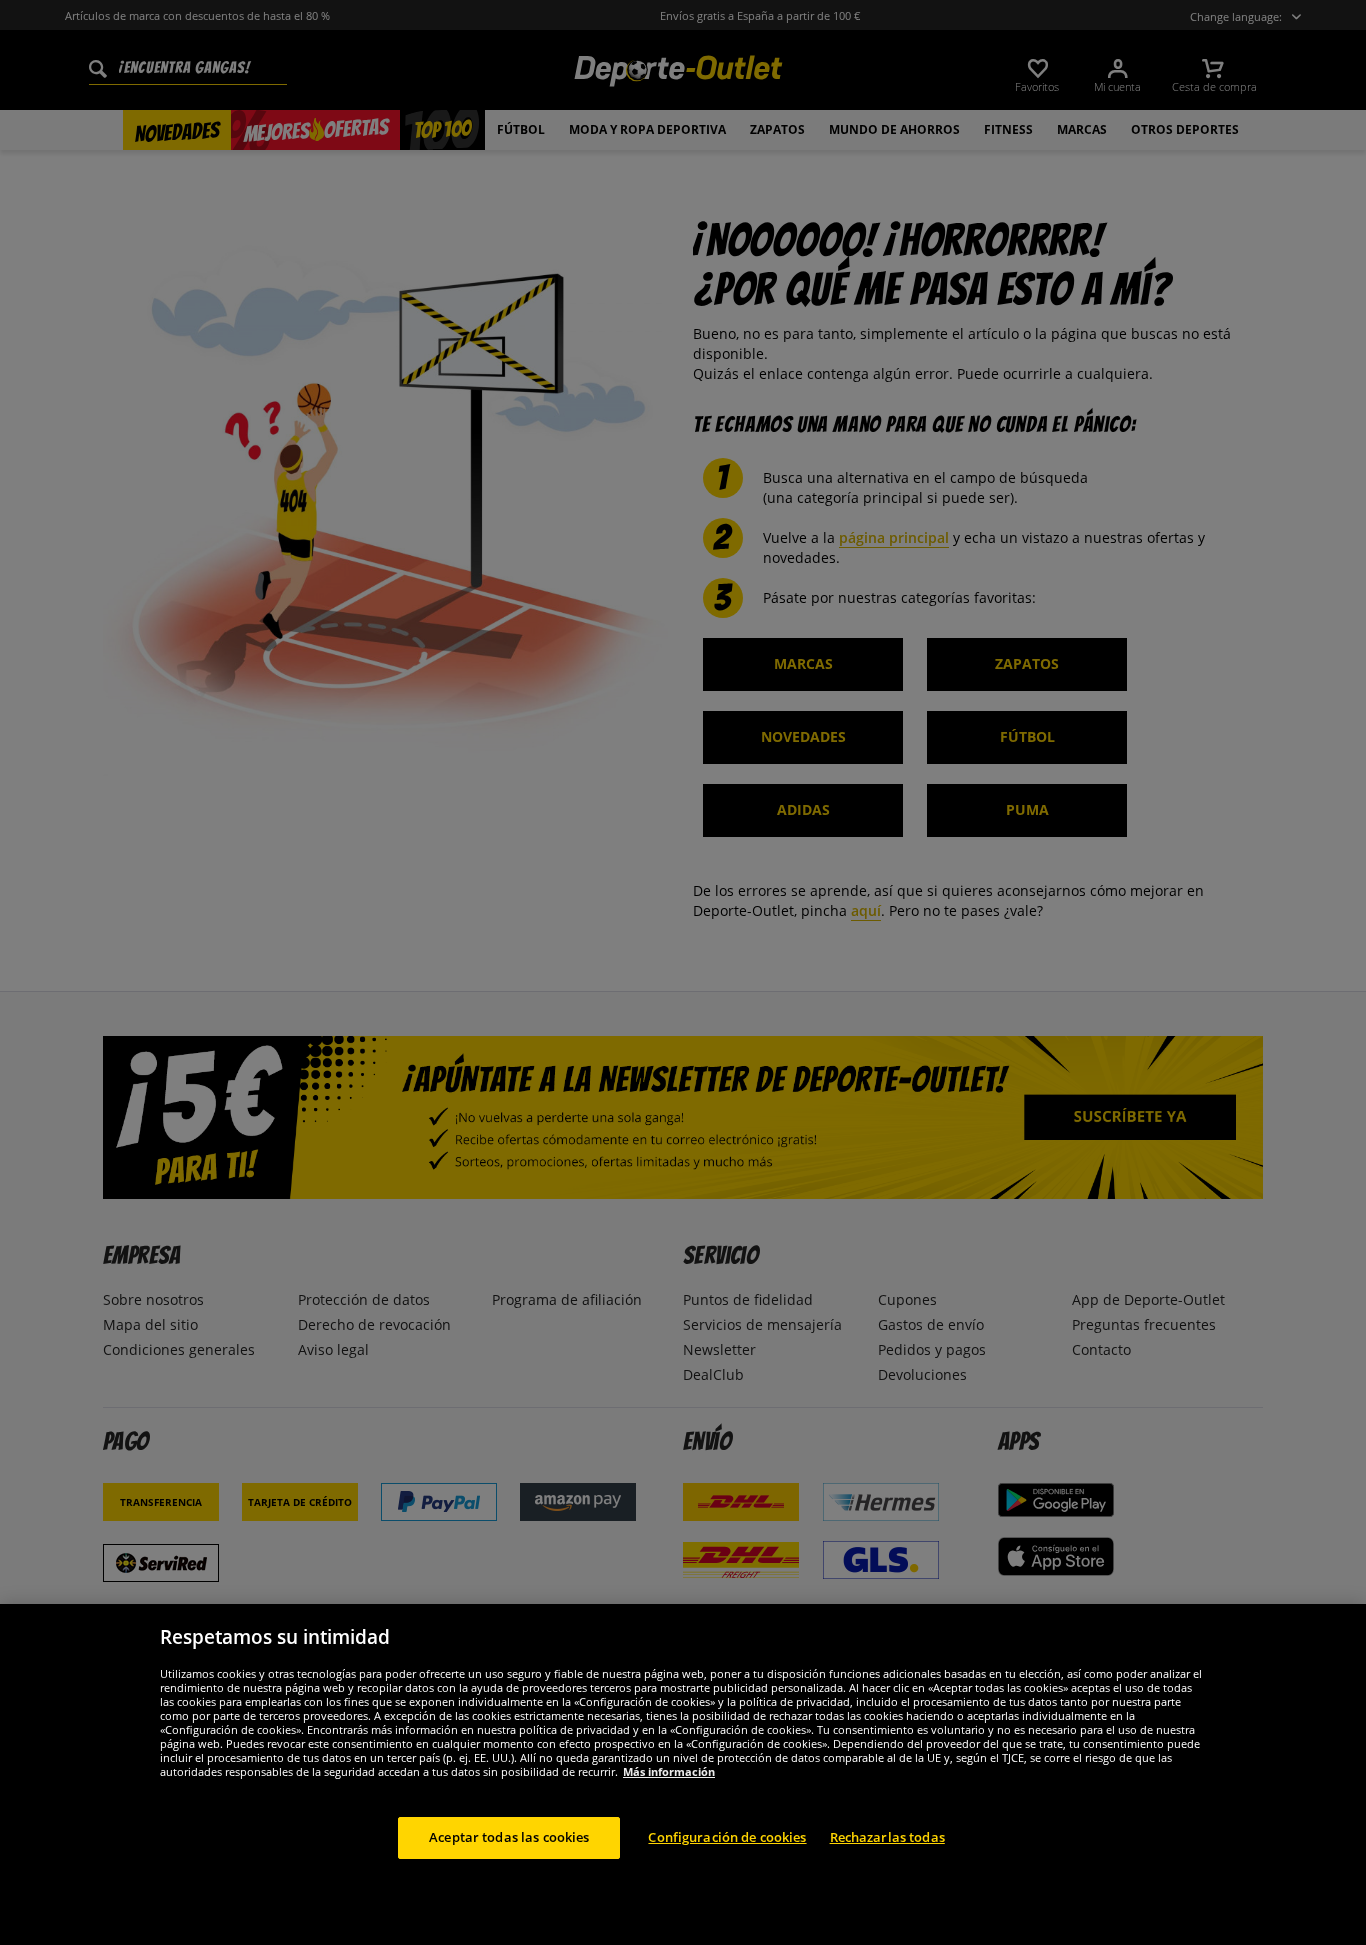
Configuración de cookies (727, 1837)
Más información (669, 1771)
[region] (683, 1774)
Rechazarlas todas (887, 1837)
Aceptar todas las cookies (509, 1837)
